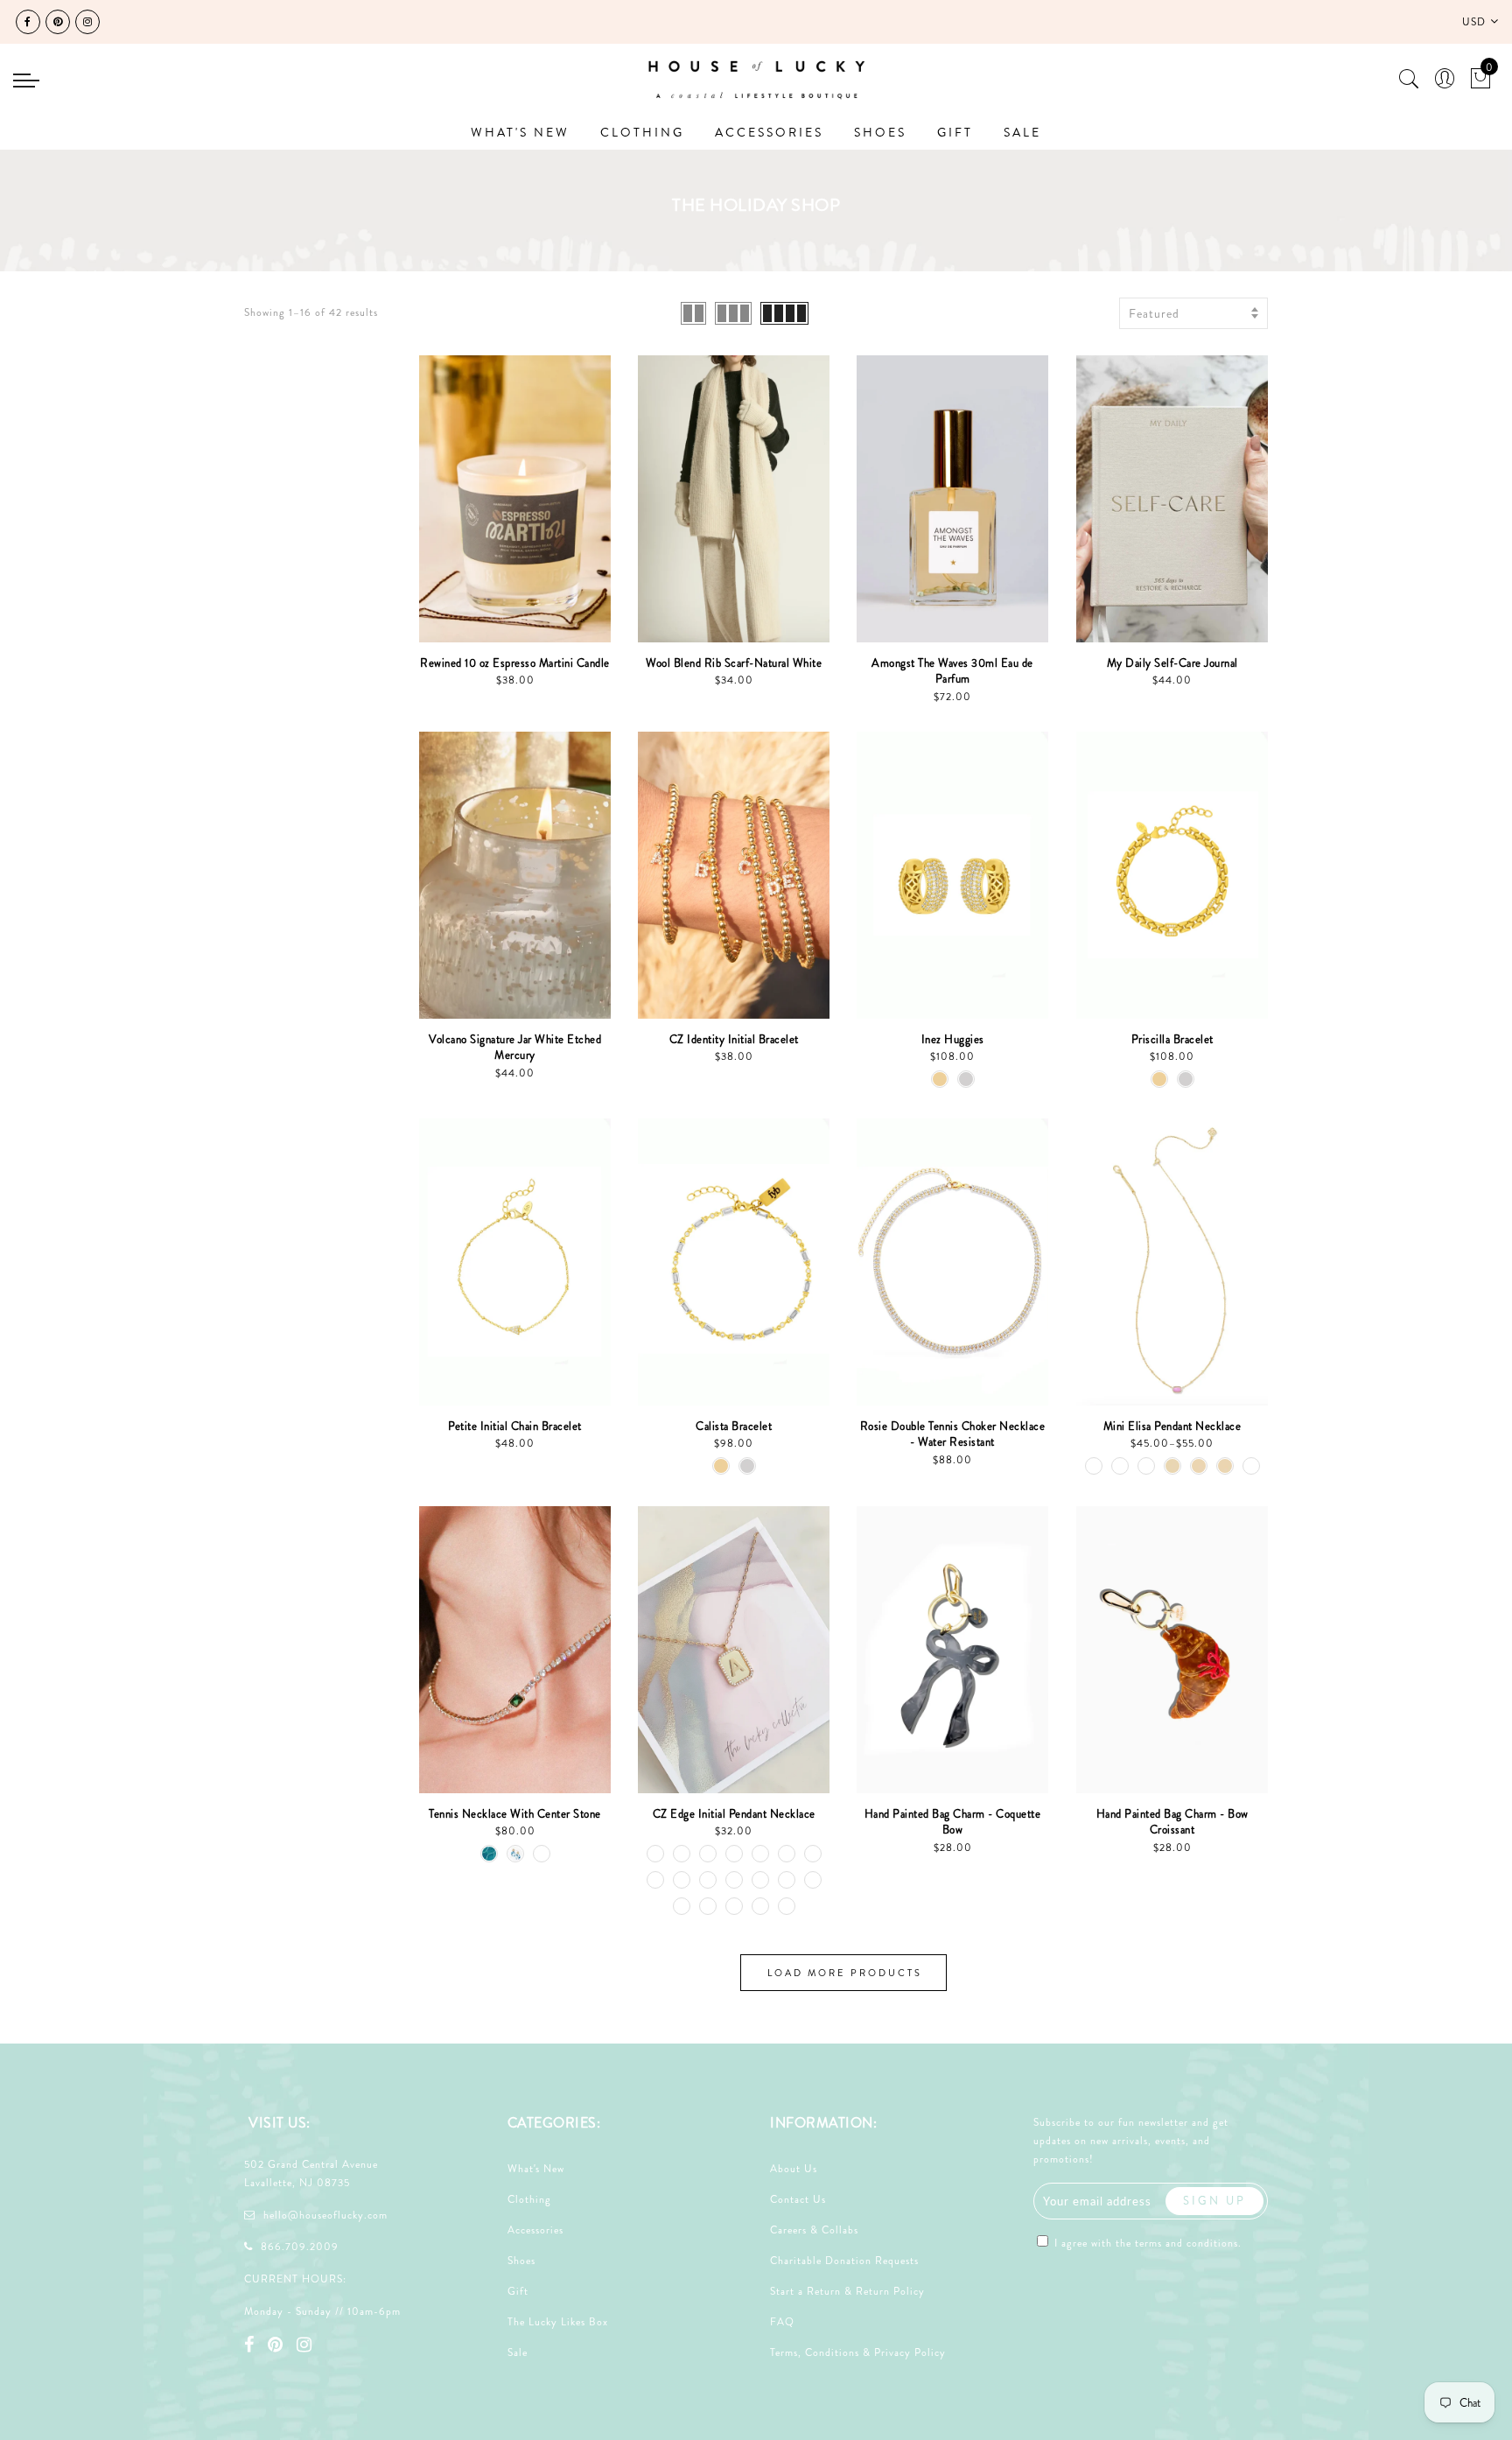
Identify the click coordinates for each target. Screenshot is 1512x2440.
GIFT (955, 132)
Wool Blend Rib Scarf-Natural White (734, 663)
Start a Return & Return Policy (847, 2291)
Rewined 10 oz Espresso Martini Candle (515, 663)
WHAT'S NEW (520, 132)
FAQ (782, 2322)
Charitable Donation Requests (844, 2261)
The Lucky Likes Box (558, 2322)
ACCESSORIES (769, 132)
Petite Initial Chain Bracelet (515, 1426)
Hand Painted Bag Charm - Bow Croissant (1172, 1822)
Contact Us (798, 2199)
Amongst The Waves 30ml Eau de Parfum (952, 671)
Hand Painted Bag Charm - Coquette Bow (953, 1822)
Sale (518, 2352)
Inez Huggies (953, 1039)
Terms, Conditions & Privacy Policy (858, 2352)
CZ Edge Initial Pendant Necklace (734, 1814)
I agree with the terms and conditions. (1146, 2243)
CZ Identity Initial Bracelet (734, 1039)
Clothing (529, 2199)
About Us (794, 2169)
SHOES (880, 132)
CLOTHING (642, 132)
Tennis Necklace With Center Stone (515, 1814)
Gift (518, 2291)
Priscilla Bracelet (1172, 1039)
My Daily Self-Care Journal (1172, 663)
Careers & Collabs (814, 2230)
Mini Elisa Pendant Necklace (1172, 1426)
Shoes (521, 2261)
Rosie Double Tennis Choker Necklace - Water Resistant (953, 1434)
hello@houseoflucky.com (325, 2215)
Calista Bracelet (734, 1426)
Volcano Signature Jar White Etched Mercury (515, 1048)
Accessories (535, 2230)
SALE (1022, 132)
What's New (536, 2169)
